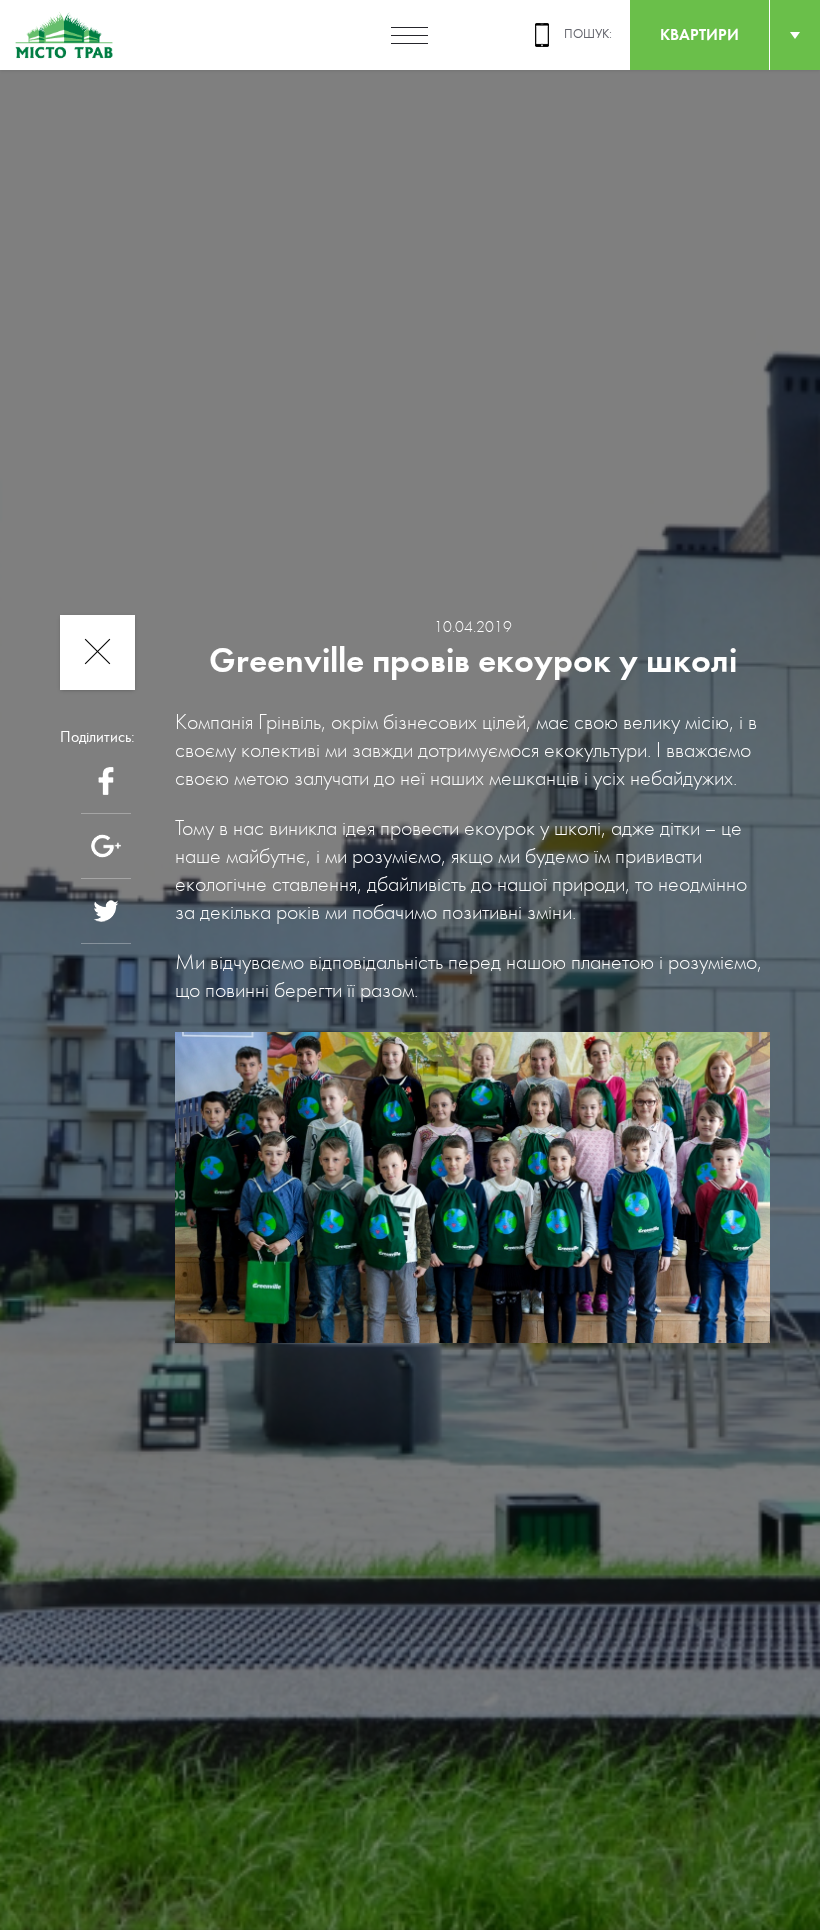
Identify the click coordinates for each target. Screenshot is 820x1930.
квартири (699, 34)
